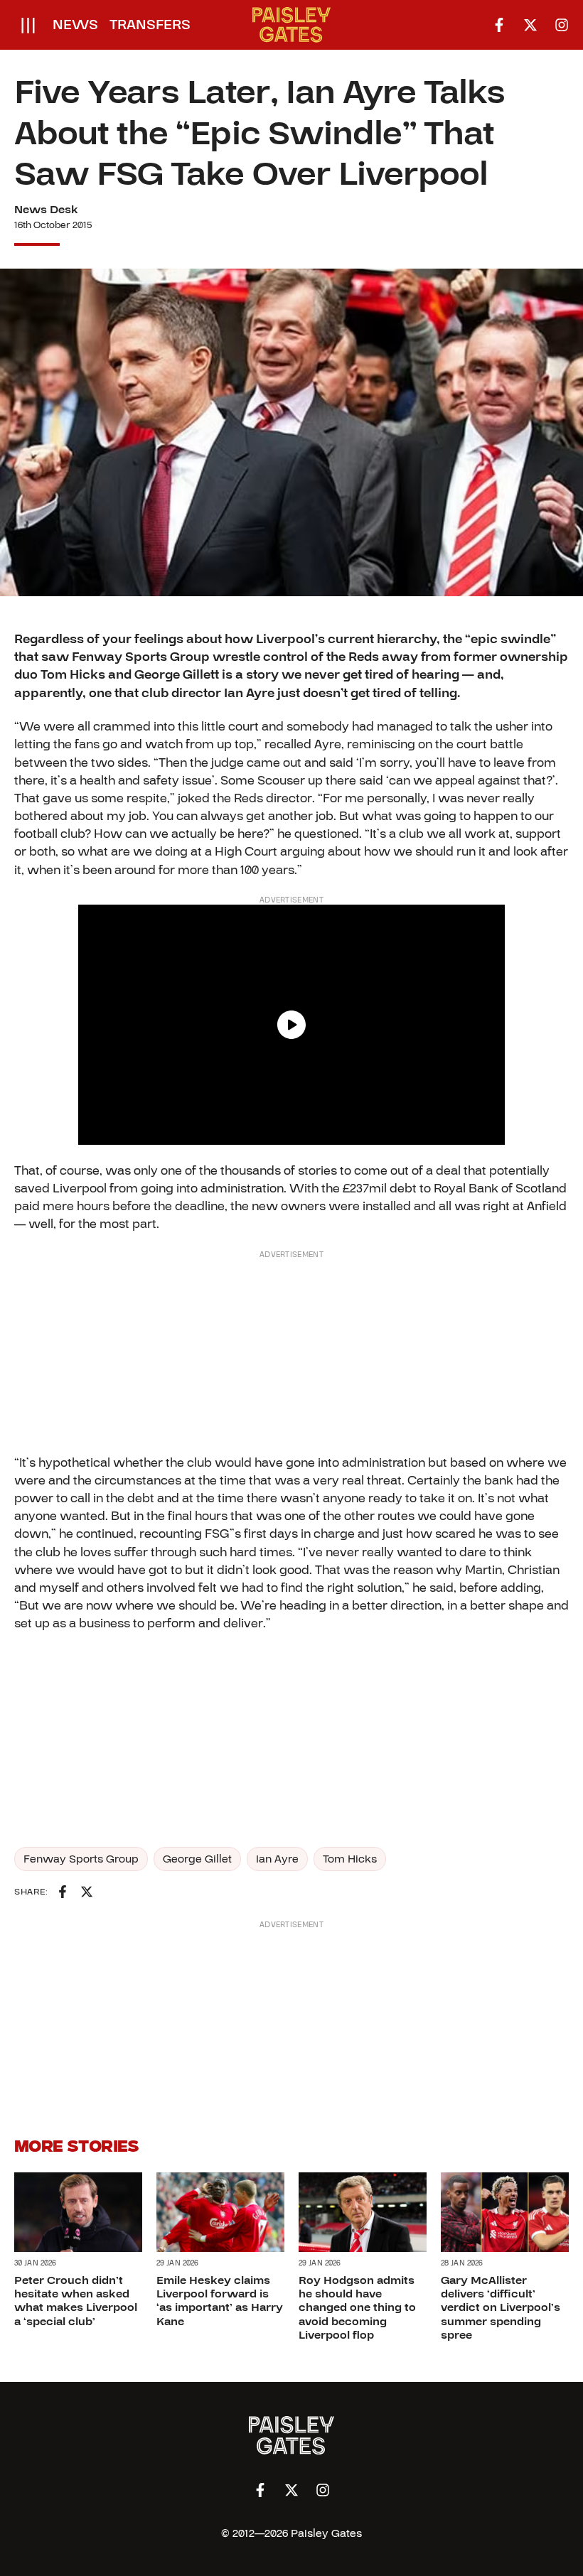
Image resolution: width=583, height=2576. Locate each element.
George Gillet (197, 1859)
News (75, 25)
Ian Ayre (277, 1859)
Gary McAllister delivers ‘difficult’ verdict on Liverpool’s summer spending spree (501, 2308)
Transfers (150, 25)
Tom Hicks (350, 1859)
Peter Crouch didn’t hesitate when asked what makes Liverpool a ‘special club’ (76, 2301)
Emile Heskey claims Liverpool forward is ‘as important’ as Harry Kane (220, 2301)
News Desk (46, 210)
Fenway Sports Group (81, 1859)
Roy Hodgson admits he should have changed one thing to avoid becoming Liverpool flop (357, 2308)
